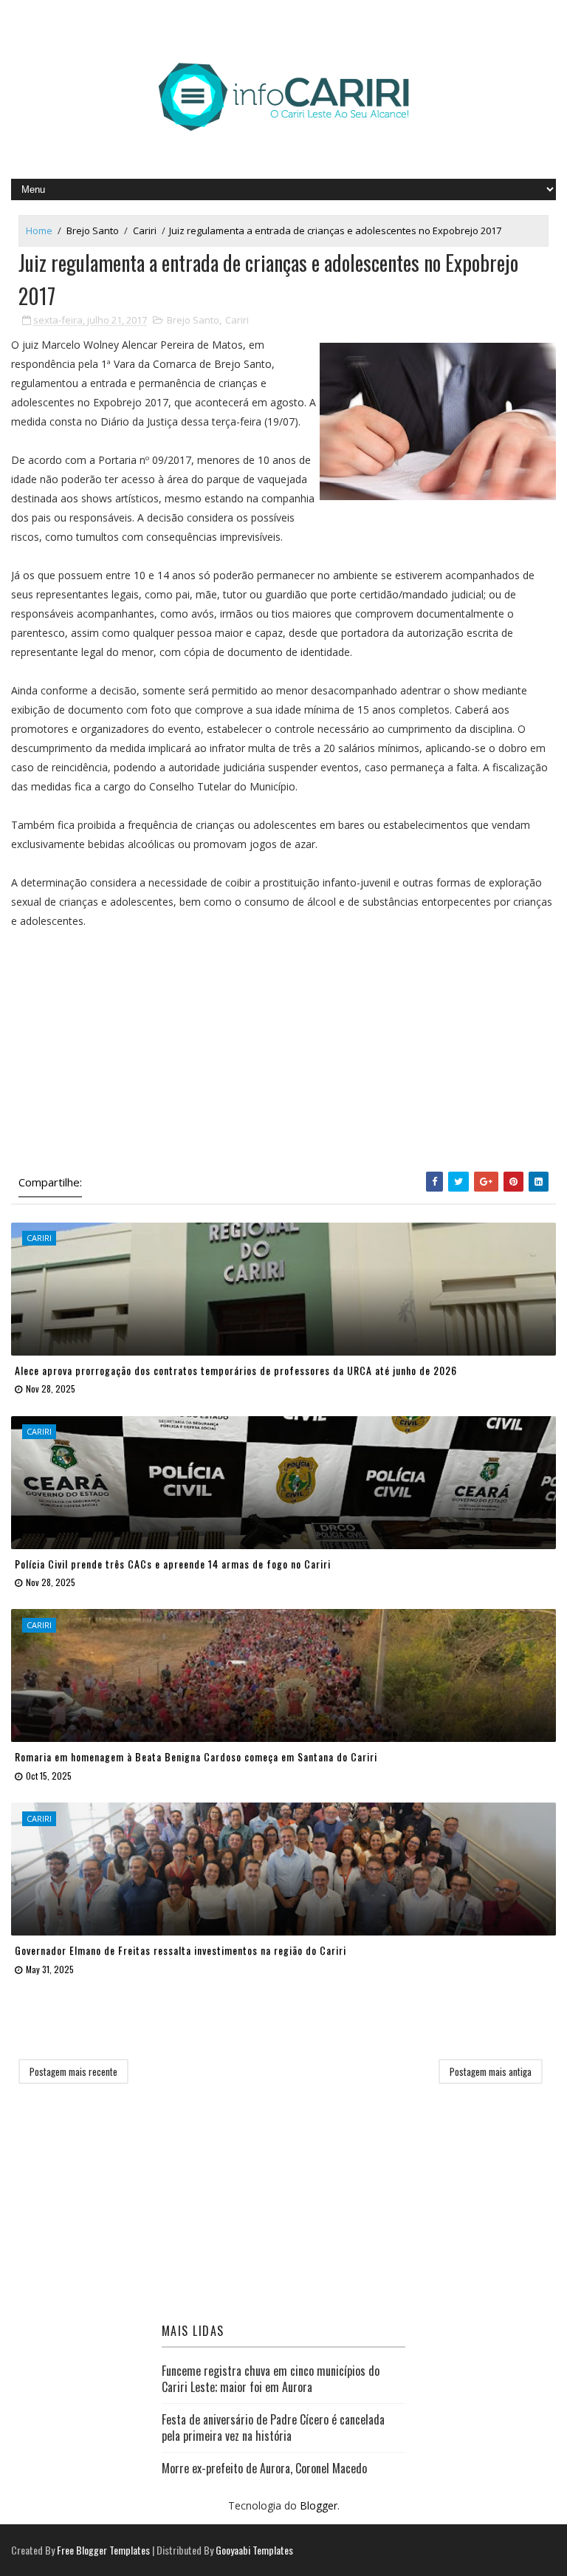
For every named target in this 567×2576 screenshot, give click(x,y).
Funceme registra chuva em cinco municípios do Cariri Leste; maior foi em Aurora (271, 2379)
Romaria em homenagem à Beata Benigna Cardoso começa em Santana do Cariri (196, 1756)
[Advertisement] (283, 1053)
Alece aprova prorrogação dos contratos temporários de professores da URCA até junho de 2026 (236, 1370)
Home (39, 230)
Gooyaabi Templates (254, 2550)
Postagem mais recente (73, 2071)
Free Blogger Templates (103, 2550)
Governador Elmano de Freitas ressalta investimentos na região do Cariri (181, 1950)
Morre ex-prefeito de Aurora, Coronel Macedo (264, 2468)
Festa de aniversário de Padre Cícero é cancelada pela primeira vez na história (273, 2428)
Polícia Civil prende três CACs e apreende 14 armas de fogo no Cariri (173, 1564)
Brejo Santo (93, 230)
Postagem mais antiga (491, 2071)
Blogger (319, 2505)
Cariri (145, 230)
